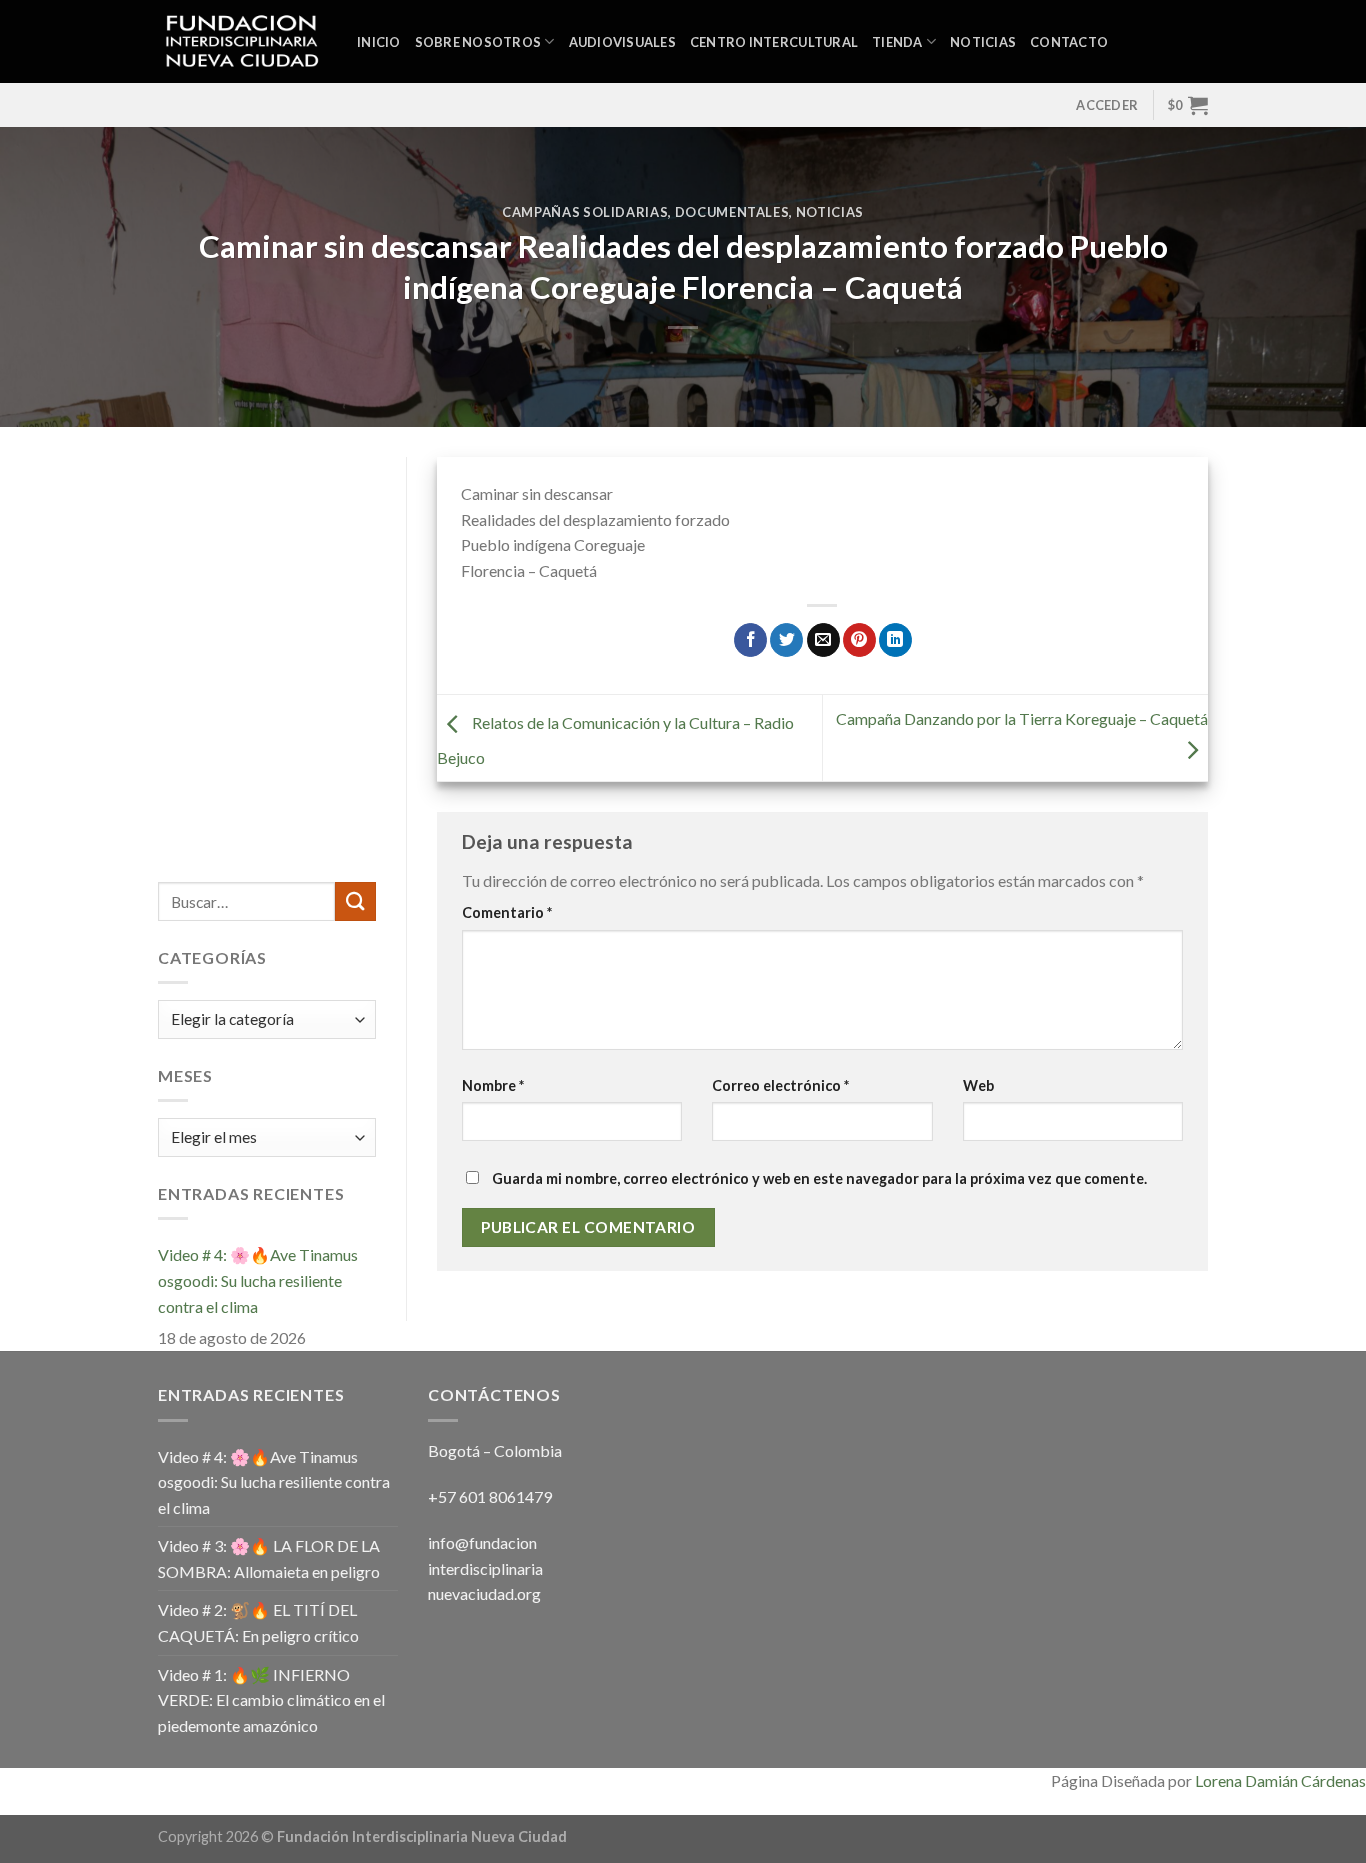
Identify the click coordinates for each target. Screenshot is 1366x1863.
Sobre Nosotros (478, 42)
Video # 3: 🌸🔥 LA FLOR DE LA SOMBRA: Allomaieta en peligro (269, 1558)
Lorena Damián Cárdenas (1280, 1780)
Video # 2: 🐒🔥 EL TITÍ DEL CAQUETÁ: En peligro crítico (258, 1622)
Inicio (379, 42)
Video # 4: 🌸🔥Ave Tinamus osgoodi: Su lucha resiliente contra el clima (258, 1280)
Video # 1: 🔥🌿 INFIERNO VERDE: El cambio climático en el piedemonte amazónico (271, 1700)
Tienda (897, 42)
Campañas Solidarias (585, 212)
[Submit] (355, 901)
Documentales (732, 212)
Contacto (1069, 42)
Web (978, 1085)
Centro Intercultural (774, 42)
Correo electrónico (780, 1085)
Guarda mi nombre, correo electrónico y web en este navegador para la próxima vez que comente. (819, 1178)
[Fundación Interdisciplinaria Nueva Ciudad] (242, 42)
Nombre (493, 1085)
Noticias (983, 42)
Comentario (507, 912)
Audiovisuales (622, 42)
